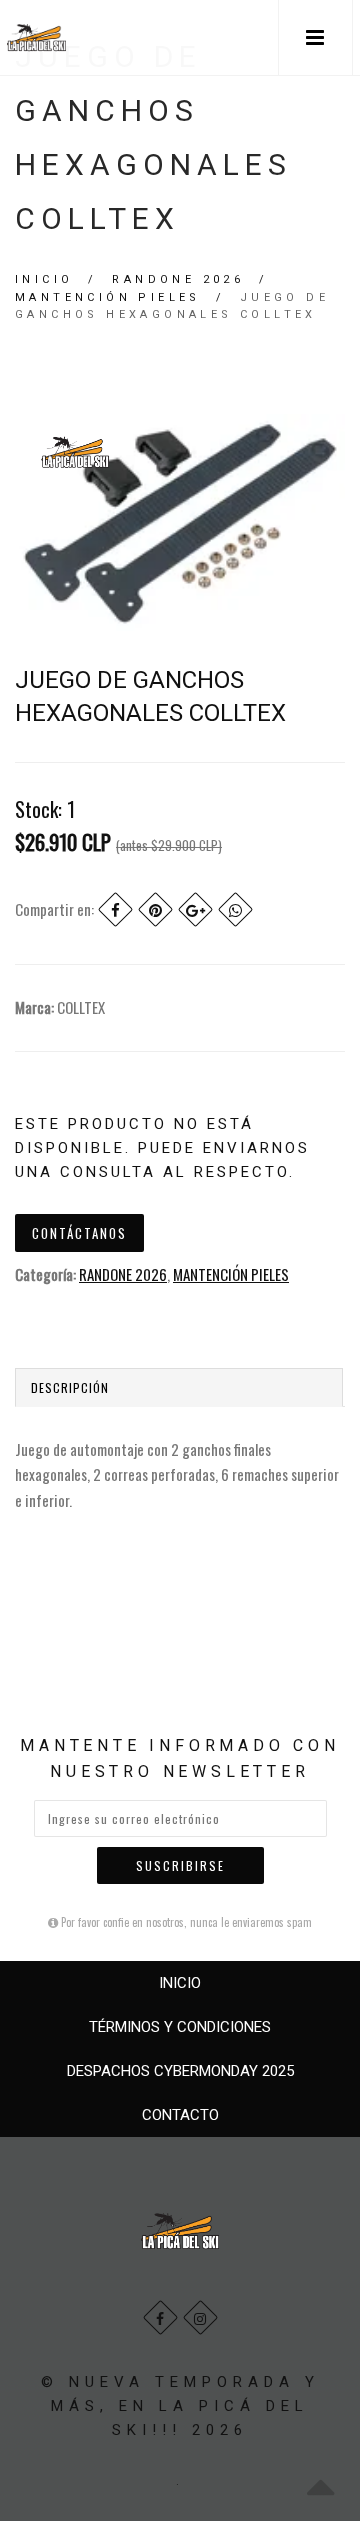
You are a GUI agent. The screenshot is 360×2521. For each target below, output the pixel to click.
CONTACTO (180, 2115)
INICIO (180, 1983)
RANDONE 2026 (178, 279)
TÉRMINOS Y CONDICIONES (180, 2027)
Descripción (70, 1387)
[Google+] (195, 909)
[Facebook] (115, 909)
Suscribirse (180, 1865)
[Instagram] (200, 2317)
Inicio (44, 279)
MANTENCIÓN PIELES (108, 297)
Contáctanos (79, 1233)
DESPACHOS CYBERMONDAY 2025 (180, 2071)
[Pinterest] (155, 909)
